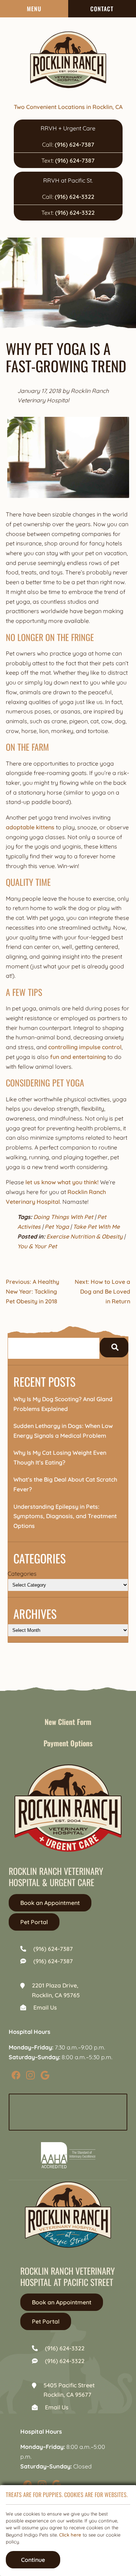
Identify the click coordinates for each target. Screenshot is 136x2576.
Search (114, 1347)
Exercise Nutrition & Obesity (85, 1236)
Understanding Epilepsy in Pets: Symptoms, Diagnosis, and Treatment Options (65, 1516)
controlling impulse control (85, 1047)
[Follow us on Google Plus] (45, 2075)
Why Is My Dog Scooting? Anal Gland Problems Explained (63, 1404)
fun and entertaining (78, 1057)
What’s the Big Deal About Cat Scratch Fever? (65, 1484)
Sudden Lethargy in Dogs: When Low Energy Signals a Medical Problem (63, 1431)
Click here (70, 2535)
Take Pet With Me (96, 1227)
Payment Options (68, 1743)
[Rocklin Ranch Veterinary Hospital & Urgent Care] (68, 60)
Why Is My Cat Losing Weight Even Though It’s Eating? (60, 1457)
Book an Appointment (50, 1903)
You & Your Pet (37, 1246)
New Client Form (68, 1722)
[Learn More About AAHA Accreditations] (68, 2155)
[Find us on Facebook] (16, 2075)
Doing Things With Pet (63, 1217)
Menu (34, 9)
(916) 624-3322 (75, 197)
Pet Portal (34, 1922)
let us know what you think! (62, 1182)
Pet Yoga (57, 1227)
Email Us (45, 2007)
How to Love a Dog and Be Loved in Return (102, 1291)
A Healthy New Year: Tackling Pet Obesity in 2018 (32, 1291)
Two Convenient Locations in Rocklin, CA (68, 107)
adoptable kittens (30, 827)
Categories (22, 1574)
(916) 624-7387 (75, 144)
